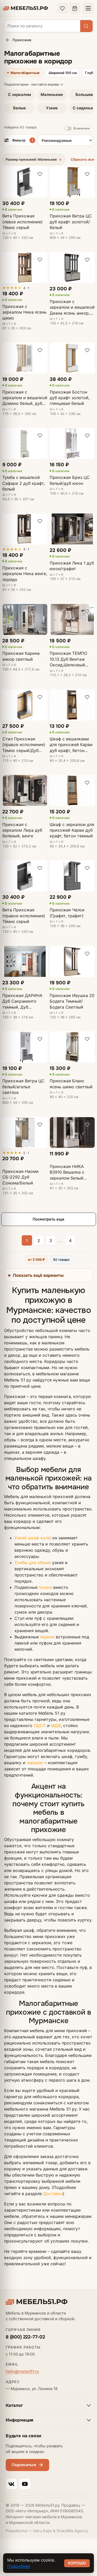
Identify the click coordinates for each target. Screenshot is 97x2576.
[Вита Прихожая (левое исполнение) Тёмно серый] (25, 182)
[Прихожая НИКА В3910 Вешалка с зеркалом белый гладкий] (72, 1132)
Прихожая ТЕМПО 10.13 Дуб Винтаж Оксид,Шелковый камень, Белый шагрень (68, 659)
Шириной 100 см (63, 73)
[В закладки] (40, 174)
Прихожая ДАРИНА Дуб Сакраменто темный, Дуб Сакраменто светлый (24, 1001)
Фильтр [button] (23, 140)
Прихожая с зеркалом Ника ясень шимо (24, 312)
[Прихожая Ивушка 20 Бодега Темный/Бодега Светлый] (72, 962)
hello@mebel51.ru (22, 2371)
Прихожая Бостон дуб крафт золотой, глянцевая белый (70, 398)
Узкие (52, 108)
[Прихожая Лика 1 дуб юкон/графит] (72, 529)
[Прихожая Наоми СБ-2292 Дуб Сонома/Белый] (25, 1132)
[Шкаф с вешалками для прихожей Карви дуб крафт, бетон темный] (72, 705)
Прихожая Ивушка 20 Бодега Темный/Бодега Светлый (72, 1001)
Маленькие (52, 95)
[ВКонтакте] (11, 2484)
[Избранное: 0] (62, 8)
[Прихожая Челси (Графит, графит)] (72, 876)
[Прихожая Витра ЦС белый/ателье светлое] (25, 1047)
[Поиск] (86, 26)
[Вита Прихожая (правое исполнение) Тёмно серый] (25, 876)
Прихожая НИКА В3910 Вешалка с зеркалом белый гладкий (67, 1172)
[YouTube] (25, 2484)
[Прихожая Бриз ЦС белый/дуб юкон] (72, 443)
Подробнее (19, 2566)
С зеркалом (19, 95)
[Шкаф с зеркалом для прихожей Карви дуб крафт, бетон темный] (72, 791)
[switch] (78, 129)
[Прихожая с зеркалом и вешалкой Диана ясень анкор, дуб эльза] (72, 268)
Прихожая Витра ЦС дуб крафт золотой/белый (71, 222)
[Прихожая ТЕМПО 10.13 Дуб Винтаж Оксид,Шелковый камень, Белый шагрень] (72, 619)
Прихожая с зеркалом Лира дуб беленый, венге (22, 830)
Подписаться (24, 2465)
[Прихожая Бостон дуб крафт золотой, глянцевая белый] (72, 358)
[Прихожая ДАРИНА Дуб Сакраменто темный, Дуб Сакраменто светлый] (25, 962)
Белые (20, 108)
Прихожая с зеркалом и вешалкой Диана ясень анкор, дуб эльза (72, 307)
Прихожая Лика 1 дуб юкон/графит (72, 566)
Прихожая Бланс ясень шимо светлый (71, 1084)
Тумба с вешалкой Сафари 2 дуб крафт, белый (24, 483)
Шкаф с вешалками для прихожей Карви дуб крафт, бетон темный (71, 745)
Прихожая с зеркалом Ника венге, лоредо (25, 574)
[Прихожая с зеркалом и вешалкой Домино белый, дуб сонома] (25, 358)
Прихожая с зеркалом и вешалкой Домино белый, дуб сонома (25, 398)
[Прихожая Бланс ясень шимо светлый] (72, 1047)
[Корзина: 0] (75, 8)
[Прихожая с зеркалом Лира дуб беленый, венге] (25, 791)
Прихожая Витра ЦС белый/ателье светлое (23, 1087)
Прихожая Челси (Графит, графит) (67, 913)
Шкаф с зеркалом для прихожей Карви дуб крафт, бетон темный (72, 830)
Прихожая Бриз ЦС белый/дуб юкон (70, 480)
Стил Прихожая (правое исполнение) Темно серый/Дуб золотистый (24, 745)
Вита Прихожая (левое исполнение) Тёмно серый (23, 222)
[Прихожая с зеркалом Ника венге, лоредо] (25, 529)
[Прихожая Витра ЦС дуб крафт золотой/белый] (72, 182)
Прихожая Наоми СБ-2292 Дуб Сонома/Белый (20, 1177)
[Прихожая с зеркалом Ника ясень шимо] (25, 268)
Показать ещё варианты (38, 1275)
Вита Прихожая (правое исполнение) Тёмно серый (24, 916)
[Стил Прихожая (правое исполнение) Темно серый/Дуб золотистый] (25, 705)
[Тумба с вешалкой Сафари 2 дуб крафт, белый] (25, 443)
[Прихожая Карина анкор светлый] (25, 619)
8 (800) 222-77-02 (25, 2337)
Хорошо (77, 2563)
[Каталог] (88, 8)
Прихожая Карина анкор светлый (21, 656)
